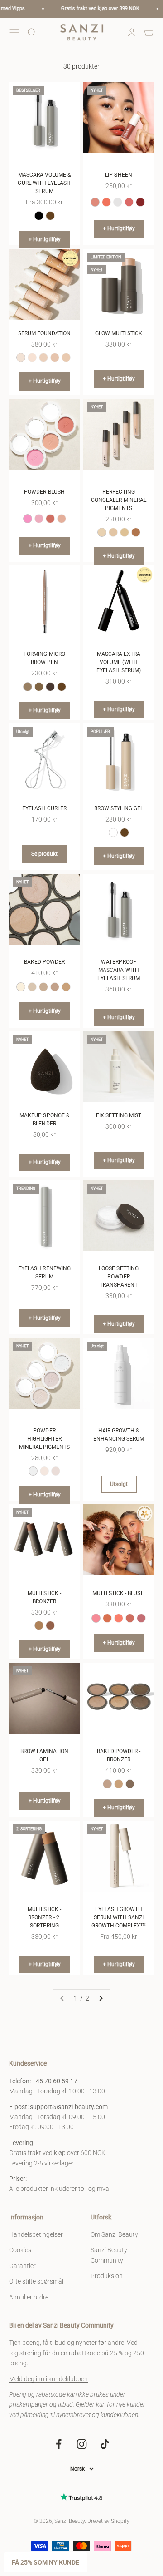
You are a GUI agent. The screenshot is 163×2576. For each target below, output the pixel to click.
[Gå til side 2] (101, 1998)
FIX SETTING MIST (119, 1115)
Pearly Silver (33, 1471)
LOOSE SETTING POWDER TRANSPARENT (119, 1277)
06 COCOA (50, 1625)
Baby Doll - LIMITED (28, 519)
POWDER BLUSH (44, 492)
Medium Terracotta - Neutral (55, 987)
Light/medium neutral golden (113, 532)
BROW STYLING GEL (119, 808)
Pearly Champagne (44, 1471)
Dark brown (62, 687)
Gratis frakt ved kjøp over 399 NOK (90, 8)
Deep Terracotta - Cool (130, 1784)
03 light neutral (43, 357)
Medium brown (39, 687)
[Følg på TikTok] (105, 2444)
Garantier (22, 2266)
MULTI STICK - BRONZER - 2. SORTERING (45, 1917)
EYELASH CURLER (44, 808)
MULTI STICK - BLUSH (118, 1593)
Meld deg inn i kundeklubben (48, 2379)
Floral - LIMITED (95, 202)
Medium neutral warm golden (125, 532)
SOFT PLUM (141, 1618)
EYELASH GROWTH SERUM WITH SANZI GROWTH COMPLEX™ (119, 1917)
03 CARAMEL (39, 1625)
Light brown (28, 687)
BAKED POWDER (45, 962)
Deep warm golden (136, 532)
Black (39, 216)
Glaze (118, 202)
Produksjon (107, 2276)
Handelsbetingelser (36, 2234)
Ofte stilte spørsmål (36, 2281)
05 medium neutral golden (66, 357)
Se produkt (44, 854)
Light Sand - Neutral (32, 987)
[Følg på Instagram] (82, 2444)
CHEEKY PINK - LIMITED (96, 1618)
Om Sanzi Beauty (114, 2234)
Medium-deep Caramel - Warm (66, 987)
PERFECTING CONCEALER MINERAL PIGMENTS (119, 500)
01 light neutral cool (21, 357)
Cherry (140, 202)
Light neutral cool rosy (102, 532)
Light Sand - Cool (21, 987)
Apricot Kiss (106, 202)
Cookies (20, 2250)
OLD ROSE (130, 1618)
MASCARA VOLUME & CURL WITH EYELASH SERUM (44, 183)
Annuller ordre (29, 2297)
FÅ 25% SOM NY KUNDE (46, 2562)
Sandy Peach (62, 519)
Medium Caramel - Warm (43, 987)
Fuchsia (50, 519)
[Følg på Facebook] (59, 2444)
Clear (113, 832)
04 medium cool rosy (55, 357)
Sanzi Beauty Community (109, 2255)
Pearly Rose (56, 1471)
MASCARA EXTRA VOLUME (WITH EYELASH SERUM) (119, 662)
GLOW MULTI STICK (119, 333)
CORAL (119, 1618)
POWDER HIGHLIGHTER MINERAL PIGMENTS (45, 1439)
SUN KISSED (107, 1618)
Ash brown (50, 687)
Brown (50, 216)
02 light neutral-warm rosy (32, 357)
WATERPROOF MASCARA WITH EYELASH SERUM (119, 970)
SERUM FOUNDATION (45, 333)
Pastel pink (39, 519)
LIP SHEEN (119, 175)
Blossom (129, 202)
